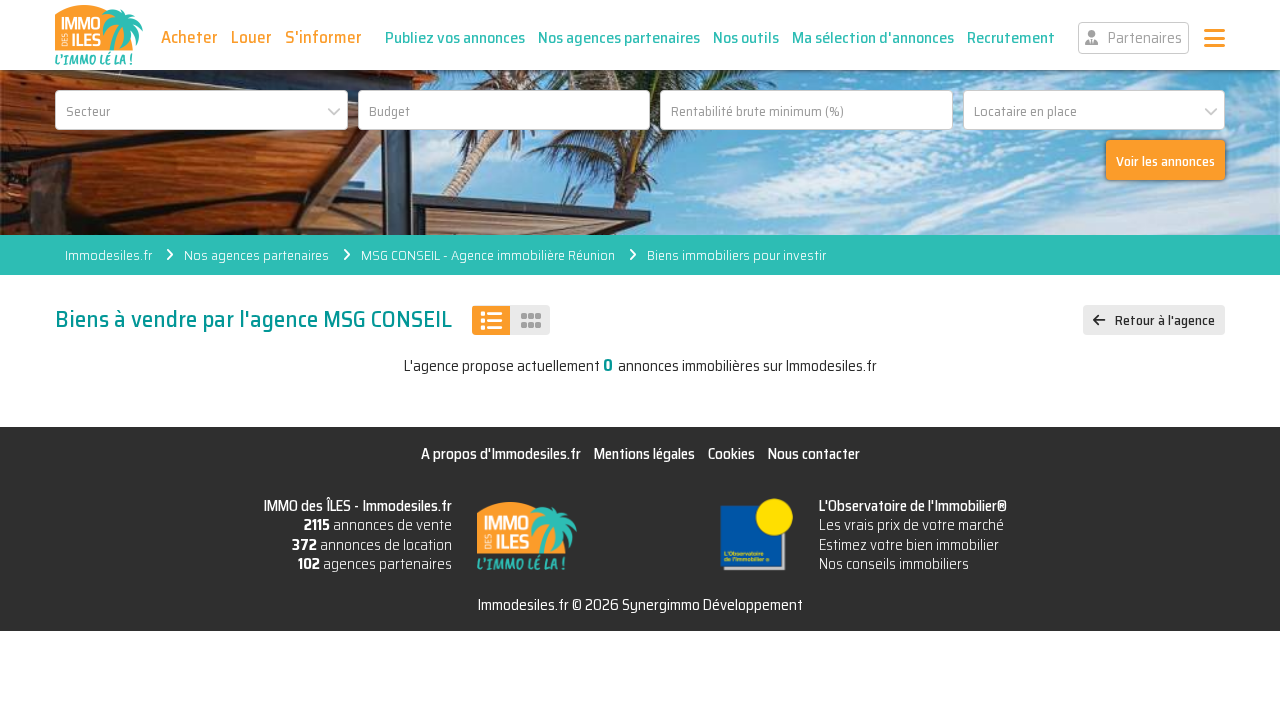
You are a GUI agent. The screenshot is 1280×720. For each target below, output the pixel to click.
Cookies (731, 454)
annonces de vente (378, 525)
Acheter (189, 37)
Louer (251, 37)
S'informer (323, 37)
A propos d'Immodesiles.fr (501, 454)
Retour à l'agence (1165, 320)
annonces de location (372, 545)
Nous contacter (814, 454)
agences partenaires (375, 564)
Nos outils (746, 37)
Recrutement (1011, 37)
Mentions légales (644, 454)
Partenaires (1145, 38)
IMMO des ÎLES (99, 35)
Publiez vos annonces (455, 37)
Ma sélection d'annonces (873, 37)
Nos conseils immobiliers (894, 564)
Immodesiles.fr (108, 255)
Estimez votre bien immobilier (909, 545)
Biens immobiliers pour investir (736, 255)
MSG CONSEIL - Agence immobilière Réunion (488, 255)
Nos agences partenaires (619, 37)
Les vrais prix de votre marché (911, 525)
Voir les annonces (1165, 161)
